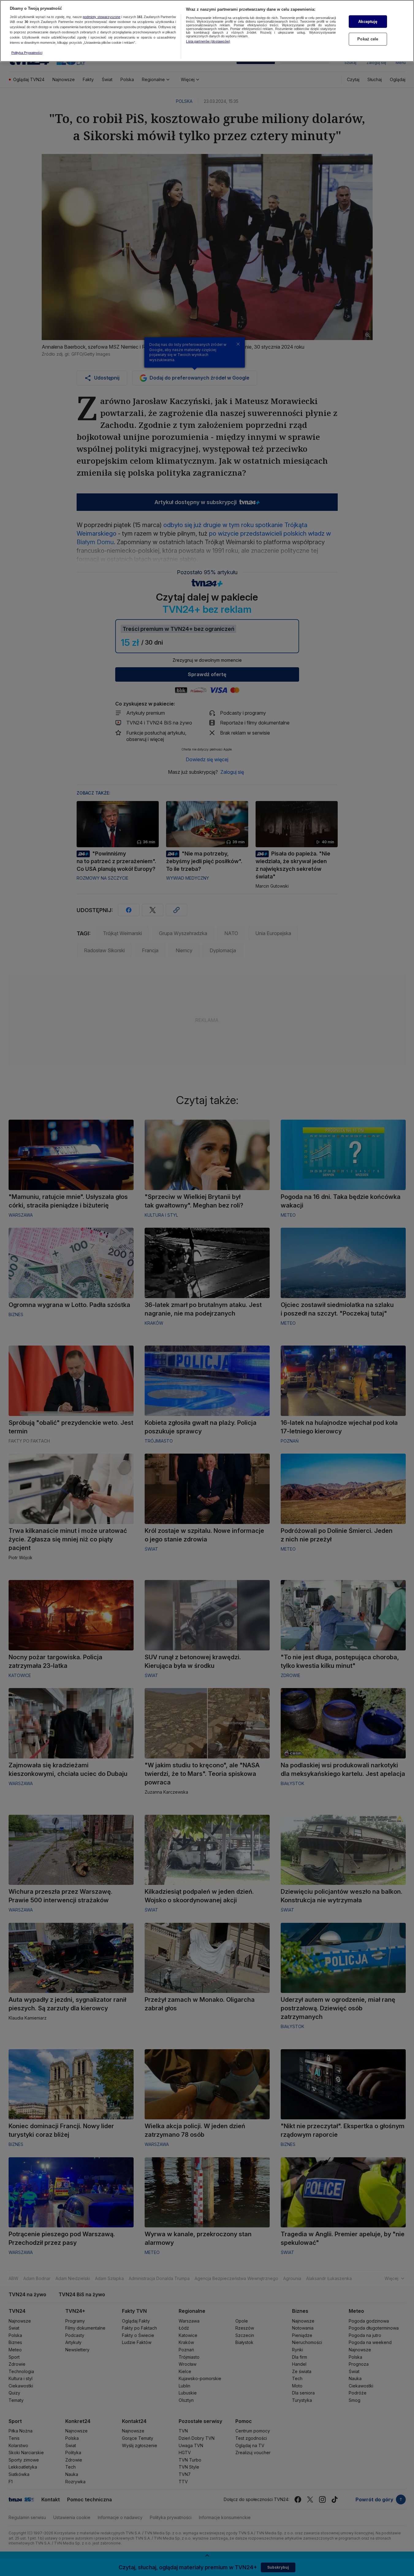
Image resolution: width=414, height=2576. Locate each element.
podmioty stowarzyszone (102, 17)
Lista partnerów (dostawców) (208, 41)
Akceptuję (368, 22)
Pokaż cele (368, 39)
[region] (207, 31)
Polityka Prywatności (27, 53)
